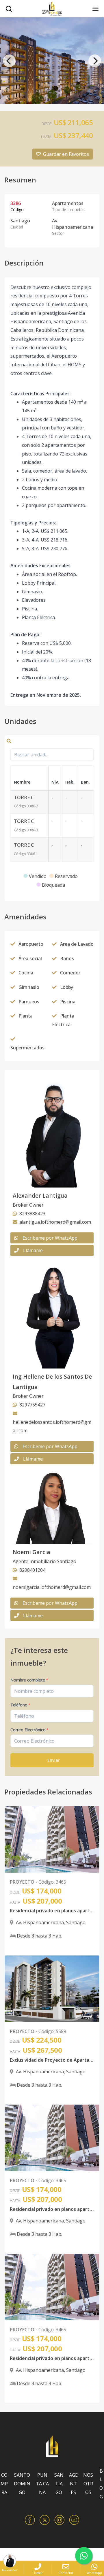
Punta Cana (42, 2483)
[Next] (95, 61)
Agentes (73, 2483)
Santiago (59, 2483)
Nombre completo (29, 1680)
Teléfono (20, 1705)
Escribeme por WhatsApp (50, 1238)
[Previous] (9, 61)
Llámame (33, 1250)
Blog (101, 2484)
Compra (4, 2483)
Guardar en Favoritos (66, 154)
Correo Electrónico (29, 1730)
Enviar (54, 1760)
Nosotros (88, 2483)
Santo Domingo (22, 2483)
